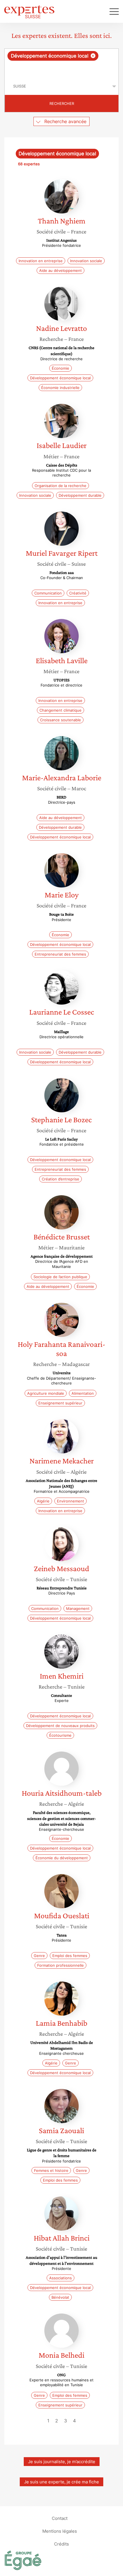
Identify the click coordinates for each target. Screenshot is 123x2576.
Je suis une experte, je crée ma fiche (61, 2482)
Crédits (61, 2544)
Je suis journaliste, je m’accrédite (62, 2462)
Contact (60, 2518)
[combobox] (61, 63)
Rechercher (62, 103)
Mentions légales (60, 2531)
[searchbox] (62, 69)
